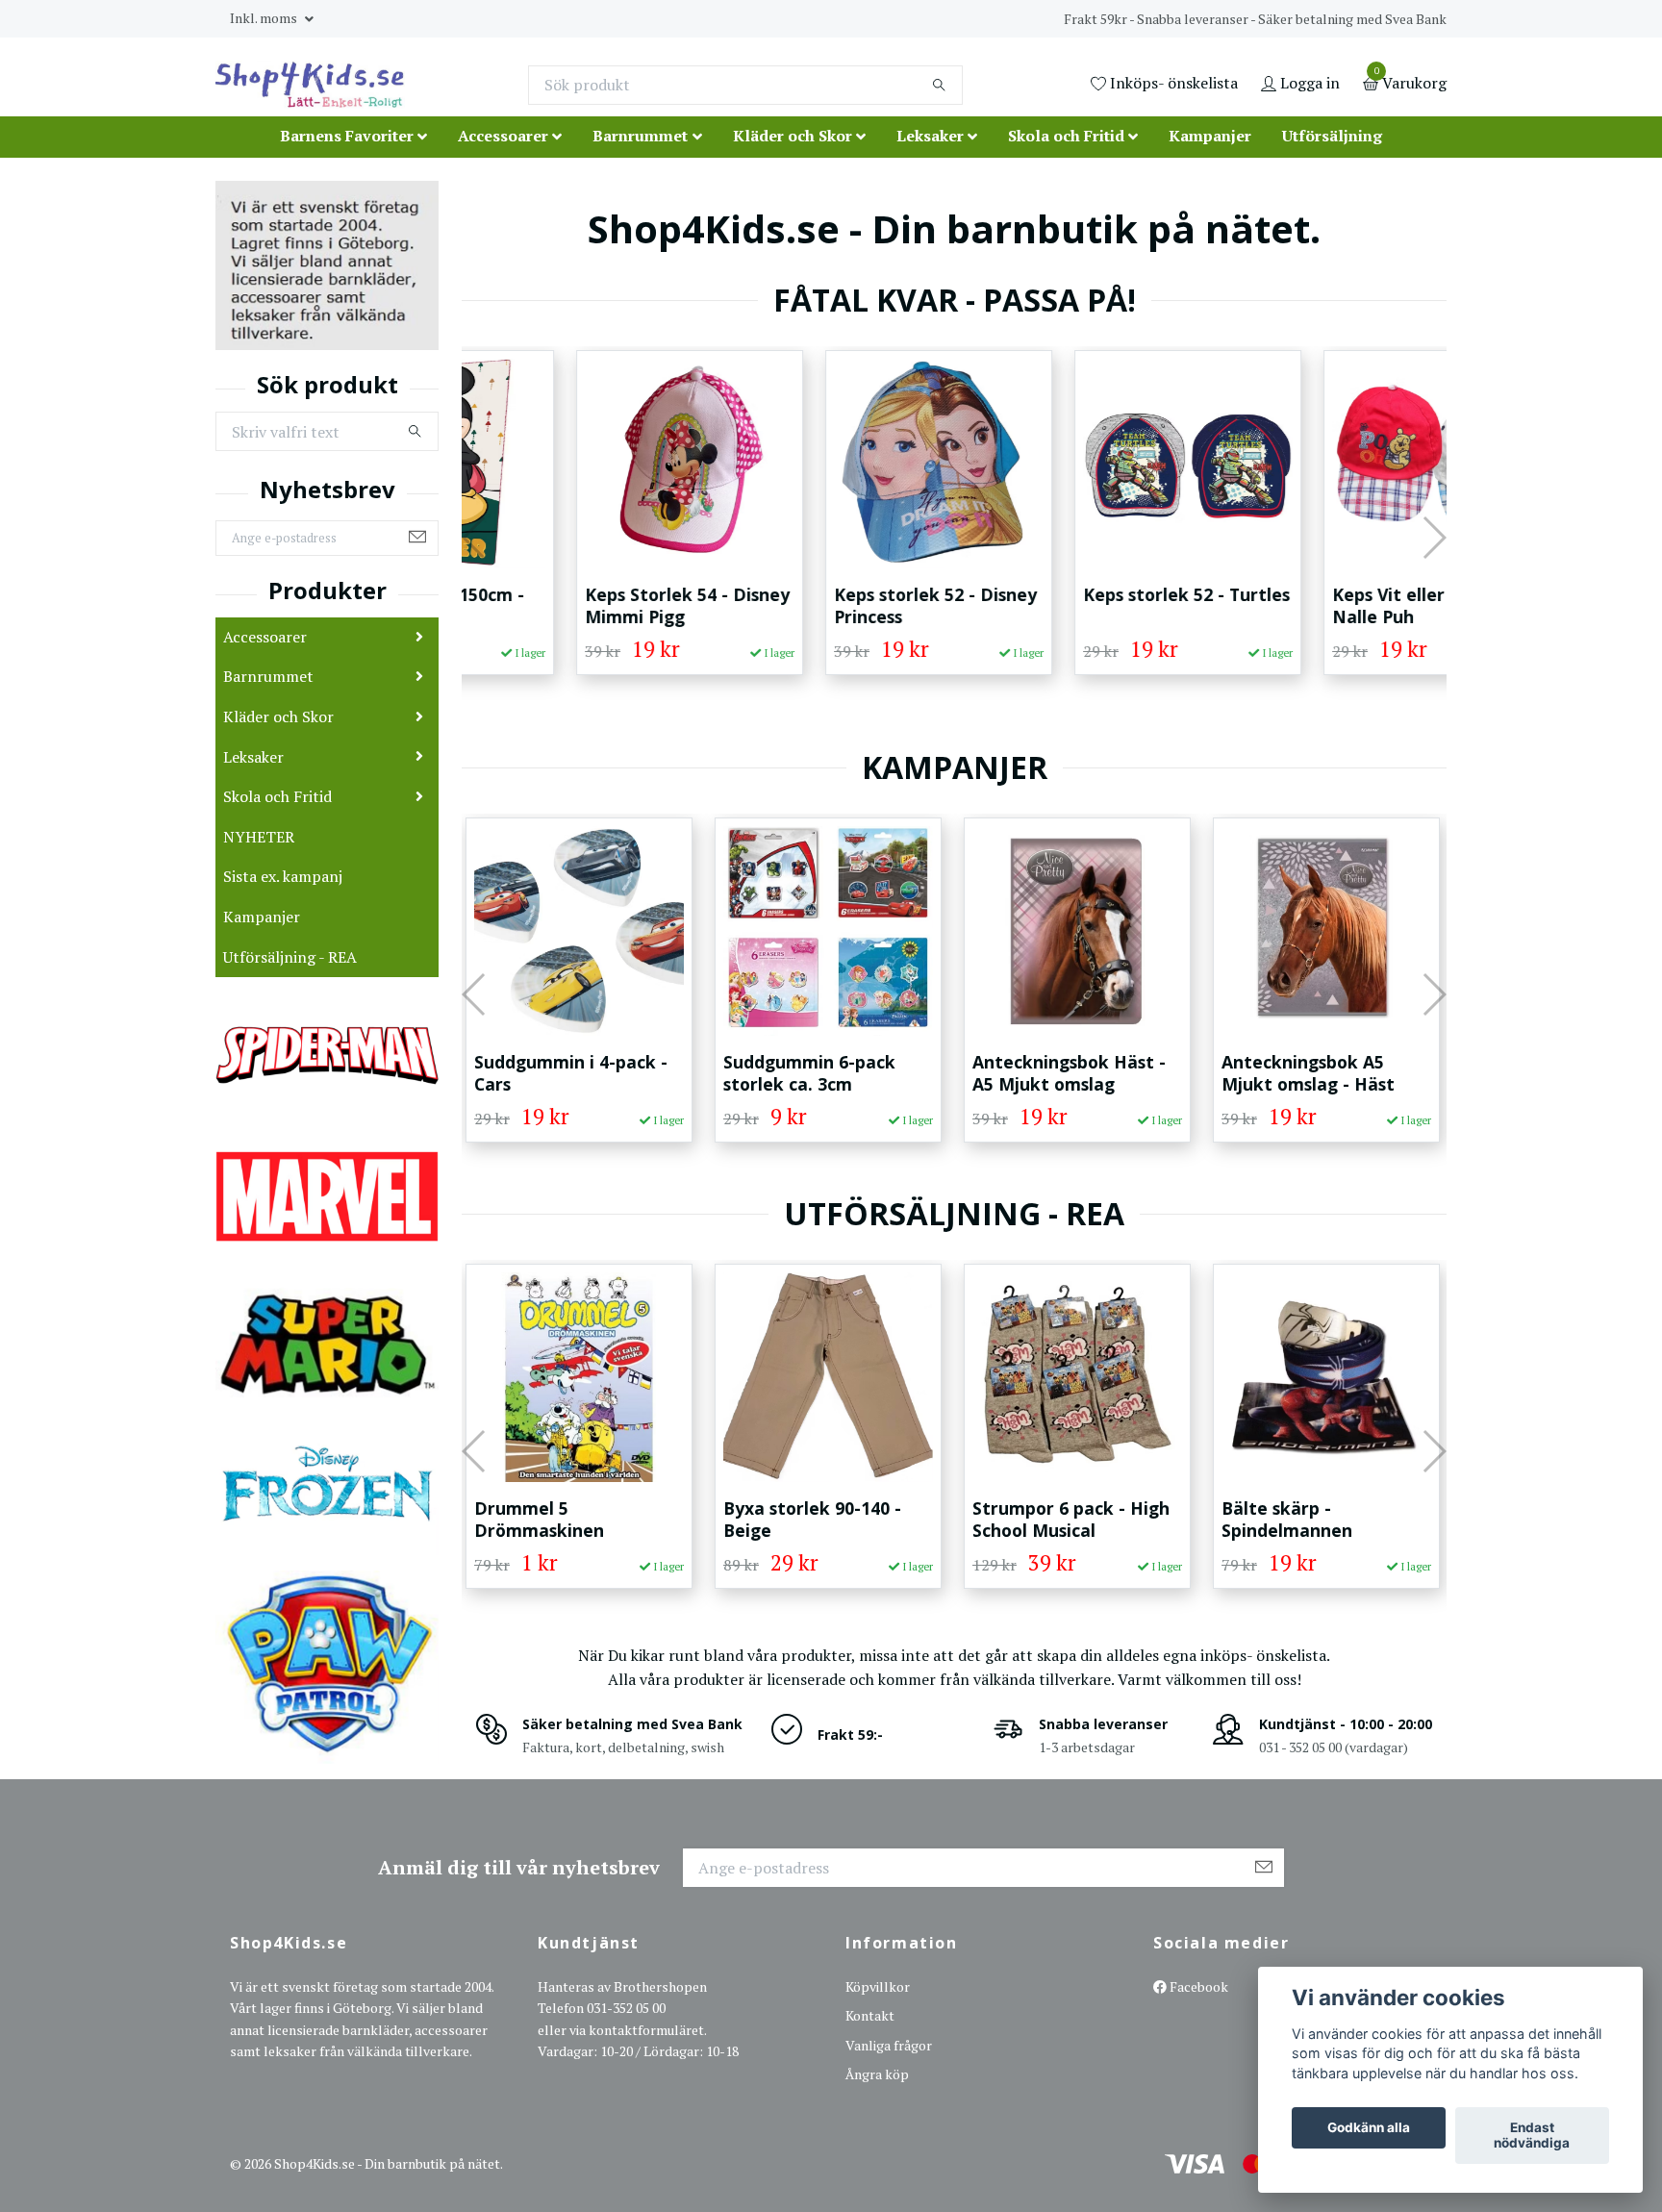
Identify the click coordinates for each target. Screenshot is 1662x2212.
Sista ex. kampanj (283, 876)
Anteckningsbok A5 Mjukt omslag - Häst (1060, 1073)
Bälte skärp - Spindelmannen (1039, 1519)
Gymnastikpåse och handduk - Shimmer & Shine (1315, 1530)
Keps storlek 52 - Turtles (1076, 594)
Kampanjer (1210, 136)
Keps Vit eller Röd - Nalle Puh (1302, 605)
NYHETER (259, 837)
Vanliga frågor (889, 2045)
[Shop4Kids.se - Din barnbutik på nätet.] (310, 85)
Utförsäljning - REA (290, 957)
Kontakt (870, 2015)
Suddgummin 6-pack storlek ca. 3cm (561, 1073)
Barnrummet (640, 136)
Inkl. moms (265, 18)
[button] (475, 538)
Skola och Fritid (1066, 136)
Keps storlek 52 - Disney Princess (825, 605)
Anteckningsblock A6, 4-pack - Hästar (1323, 1073)
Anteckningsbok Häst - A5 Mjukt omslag (821, 1073)
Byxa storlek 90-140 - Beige (564, 1519)
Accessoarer (503, 136)
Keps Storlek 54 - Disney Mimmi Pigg (577, 605)
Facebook (1197, 1986)
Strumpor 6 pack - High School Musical (823, 1519)
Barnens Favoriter (347, 136)
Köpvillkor (878, 1986)
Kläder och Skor (793, 136)
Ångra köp (877, 2074)
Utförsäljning (1332, 136)
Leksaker (930, 136)
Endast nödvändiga (1532, 2136)
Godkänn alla (1369, 2128)
